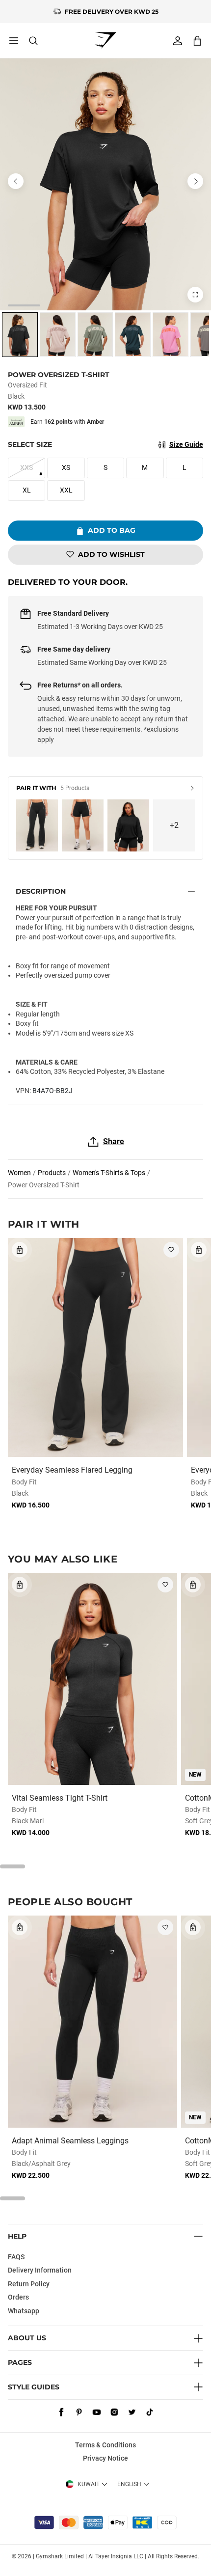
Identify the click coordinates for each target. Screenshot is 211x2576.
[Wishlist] (171, 1250)
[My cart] (197, 41)
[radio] (20, 335)
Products (52, 1173)
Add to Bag (112, 530)
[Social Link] (61, 2412)
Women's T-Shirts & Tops (109, 1173)
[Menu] (14, 41)
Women (19, 1173)
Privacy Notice (105, 2458)
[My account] (178, 41)
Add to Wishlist (111, 554)
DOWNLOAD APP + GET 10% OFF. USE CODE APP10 (112, 12)
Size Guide (186, 444)
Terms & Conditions (105, 2445)
